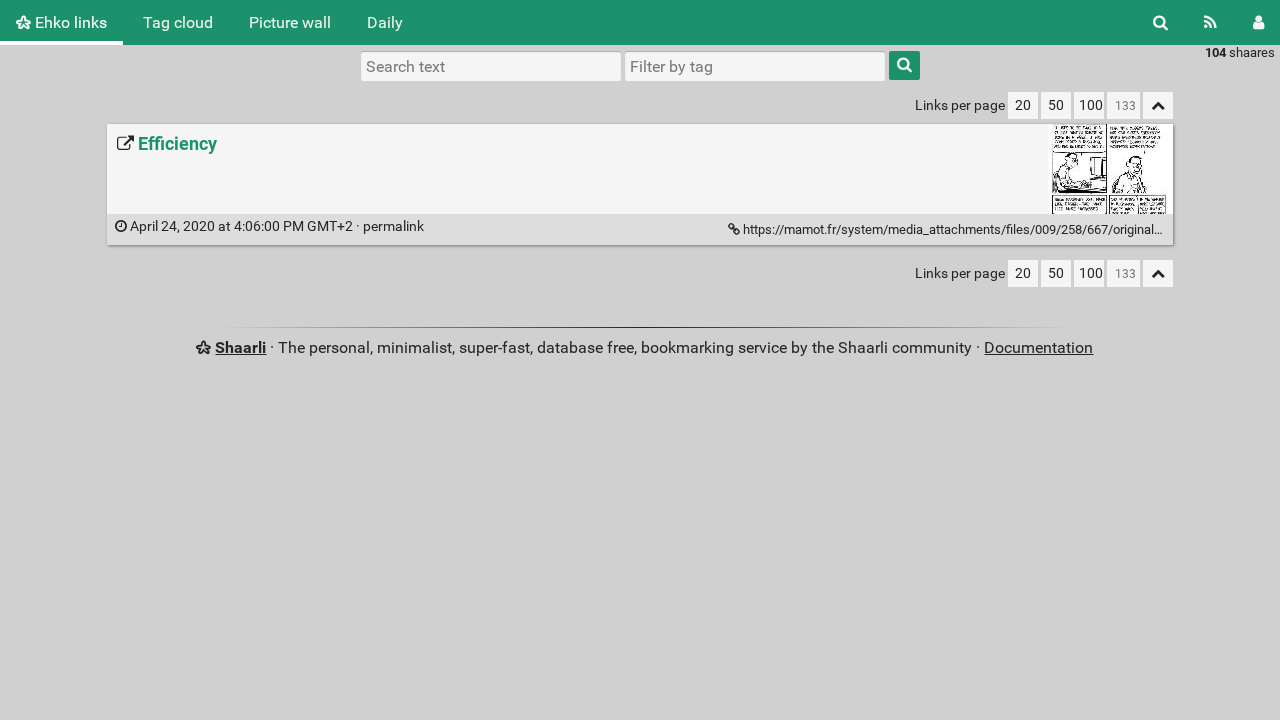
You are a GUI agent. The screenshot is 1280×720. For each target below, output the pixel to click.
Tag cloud (178, 22)
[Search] (1160, 22)
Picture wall (290, 22)
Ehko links (69, 22)
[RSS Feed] (1210, 22)
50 (1056, 105)
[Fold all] (1158, 105)
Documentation (1038, 347)
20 (1023, 105)
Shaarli (240, 347)
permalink (277, 226)
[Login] (1258, 22)
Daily (385, 22)
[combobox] (755, 66)
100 (1091, 105)
